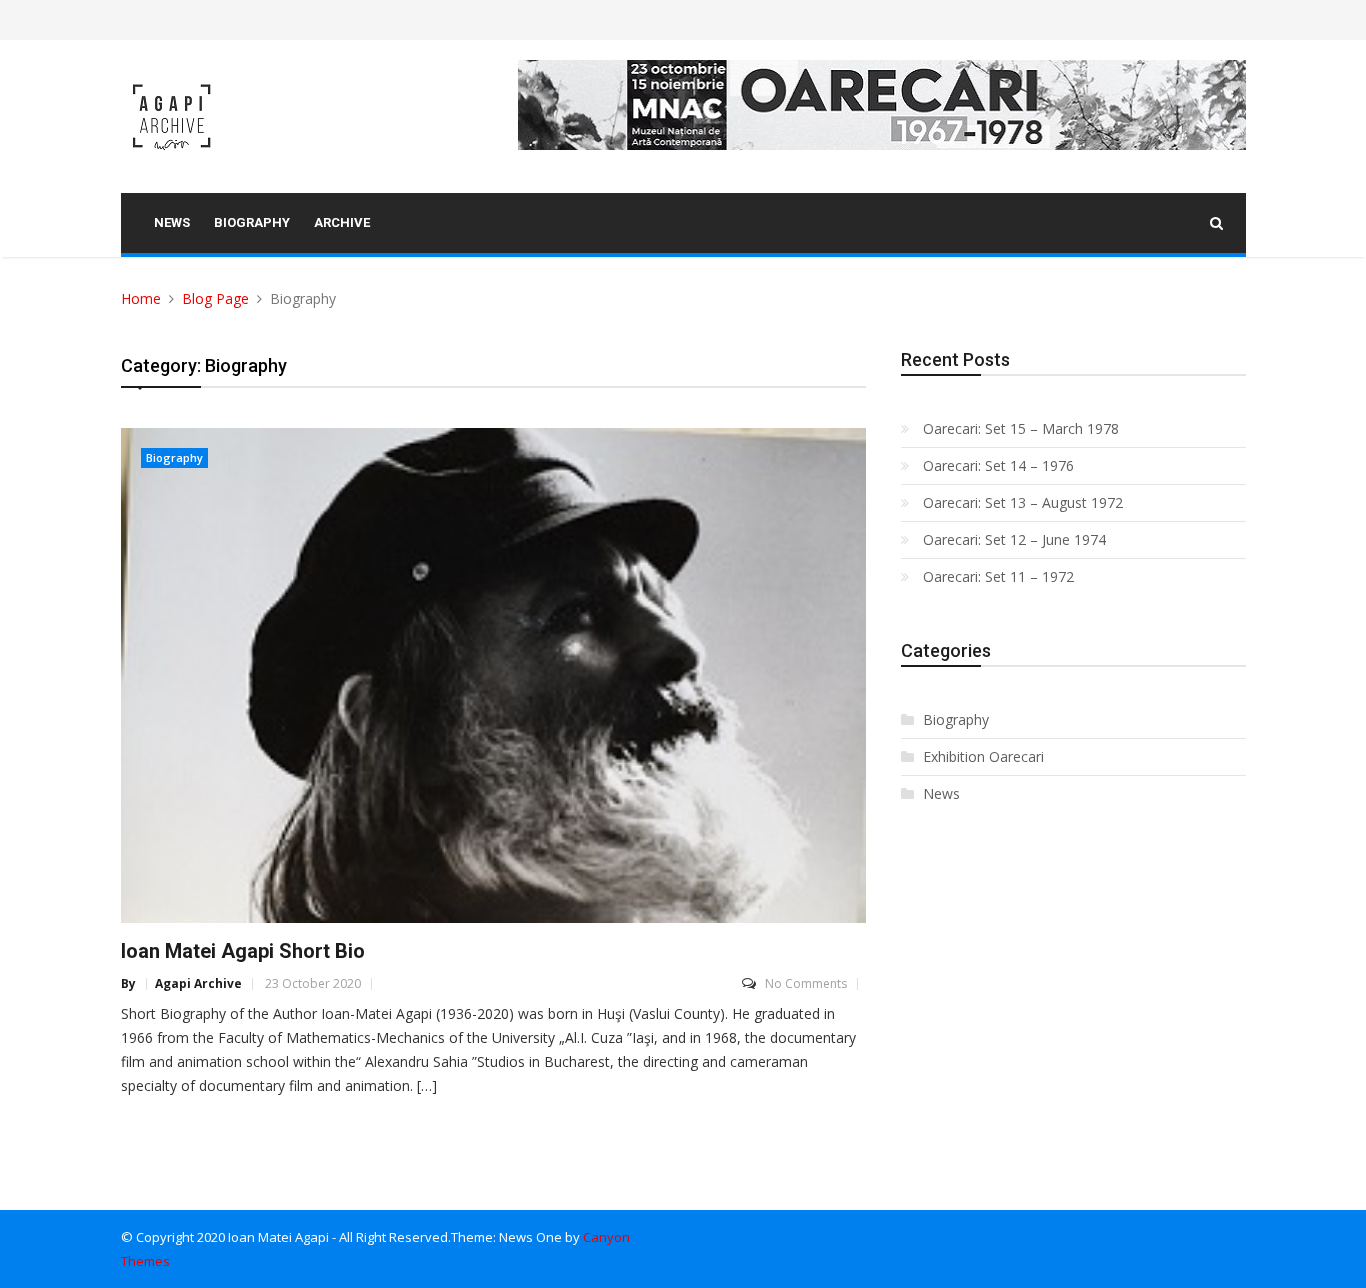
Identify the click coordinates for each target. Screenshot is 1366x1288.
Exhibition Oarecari (983, 756)
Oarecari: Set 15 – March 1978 (1021, 428)
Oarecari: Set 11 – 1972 (998, 576)
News (941, 793)
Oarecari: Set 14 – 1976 (998, 465)
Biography (174, 457)
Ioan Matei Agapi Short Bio (243, 951)
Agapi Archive (198, 984)
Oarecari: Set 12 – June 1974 (1014, 539)
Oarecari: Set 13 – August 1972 (1023, 502)
